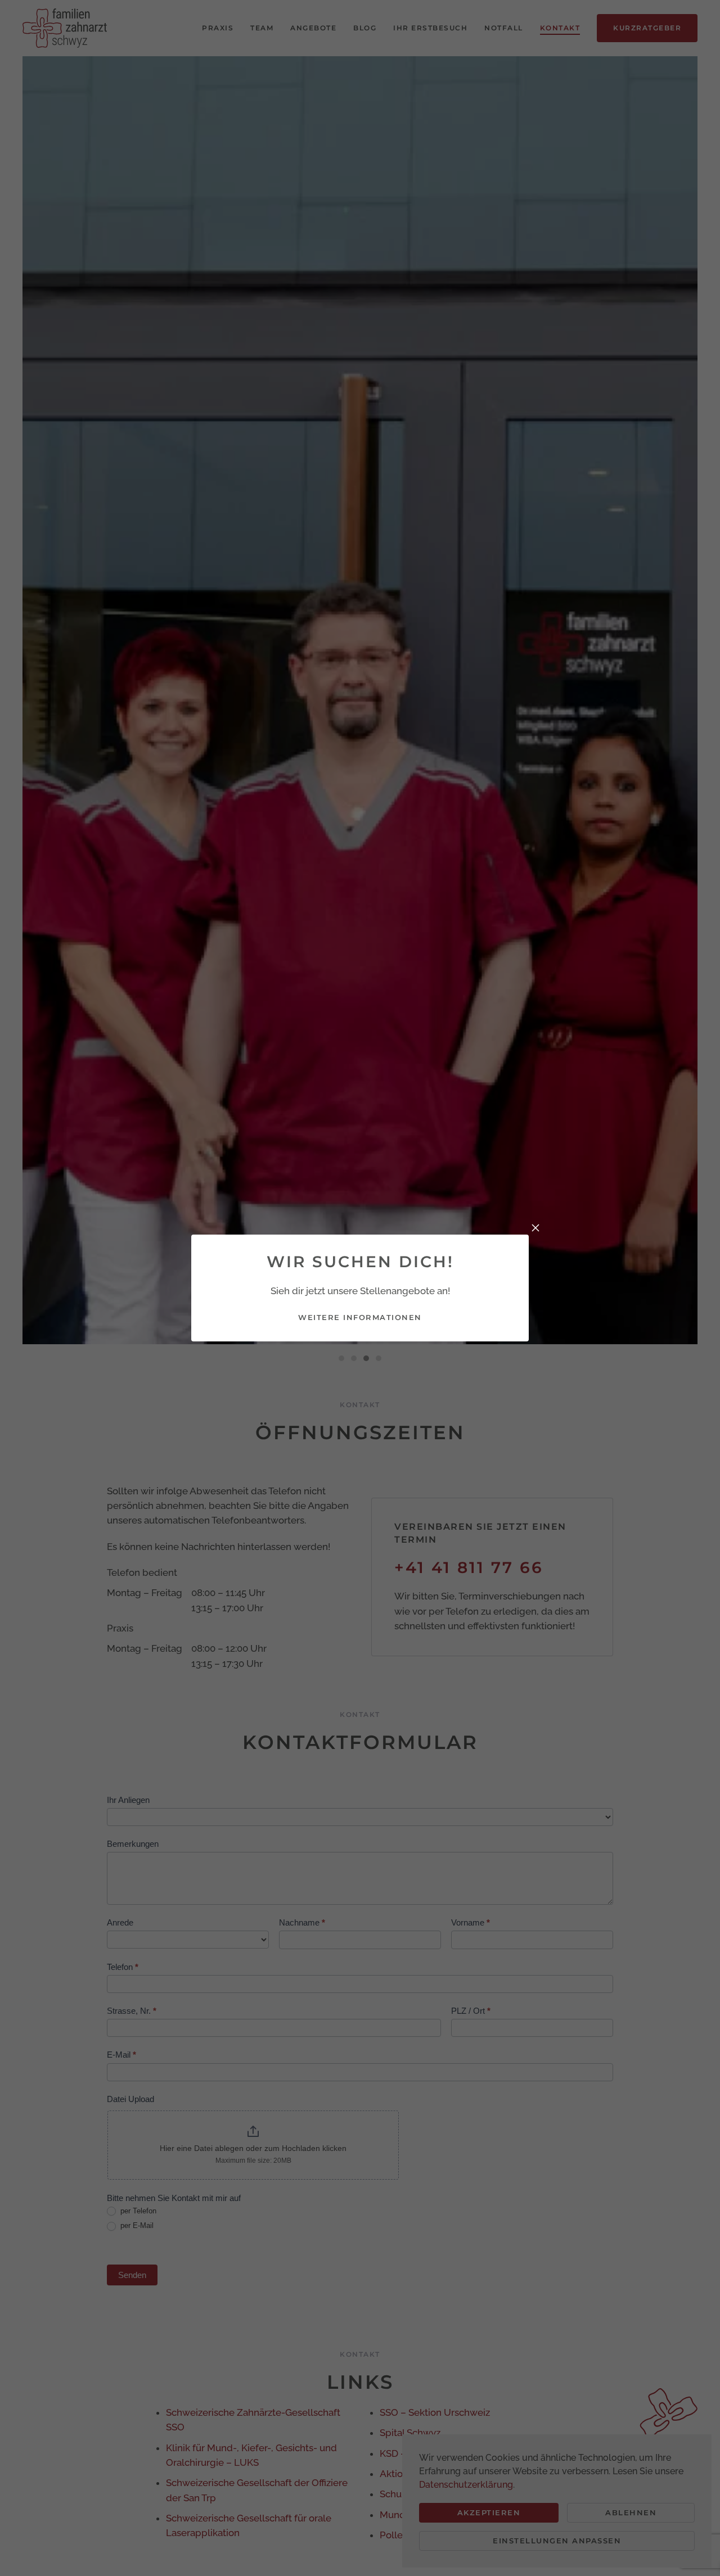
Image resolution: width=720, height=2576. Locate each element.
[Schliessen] (535, 1228)
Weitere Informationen (360, 1317)
